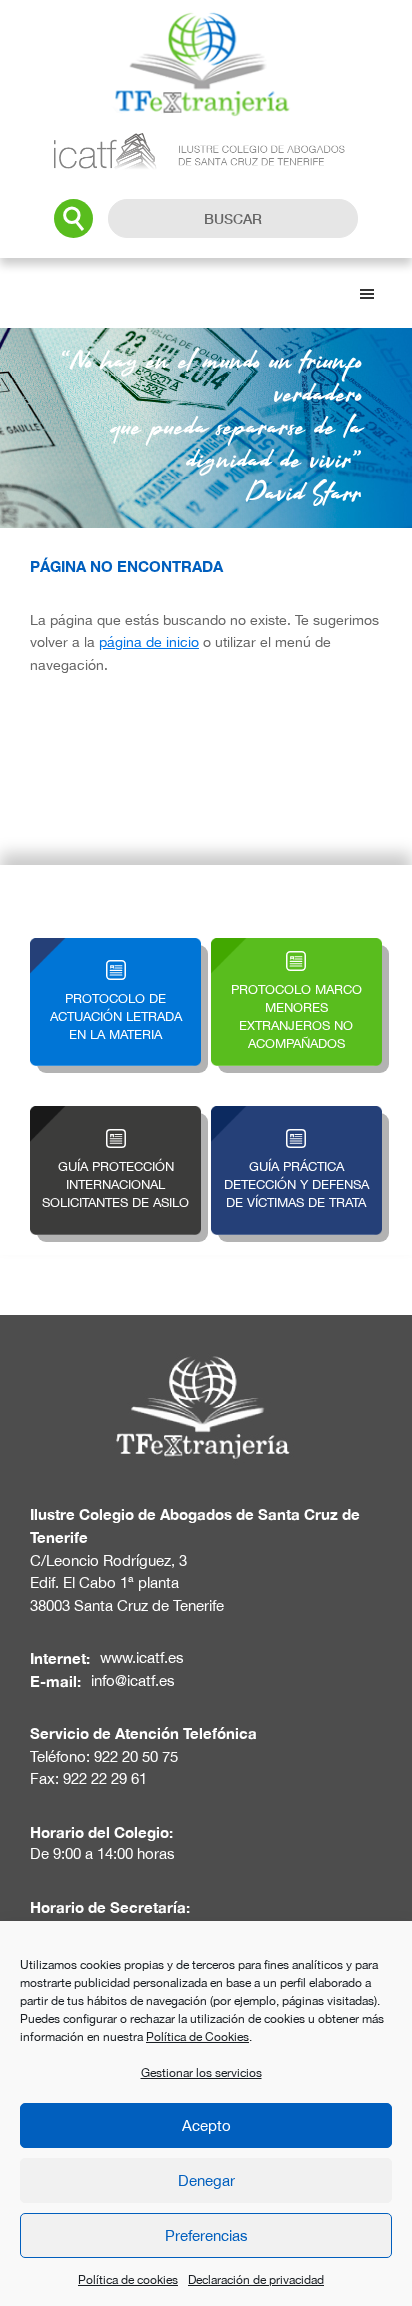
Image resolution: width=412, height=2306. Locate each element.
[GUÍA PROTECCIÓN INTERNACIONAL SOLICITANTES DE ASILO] (115, 1117)
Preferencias (206, 2235)
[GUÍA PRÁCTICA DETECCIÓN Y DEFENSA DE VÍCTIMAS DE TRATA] (296, 1117)
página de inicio (149, 642)
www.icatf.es (142, 1657)
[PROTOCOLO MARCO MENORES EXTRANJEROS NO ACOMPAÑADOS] (296, 949)
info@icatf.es (133, 1680)
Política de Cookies (197, 2037)
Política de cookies (128, 2280)
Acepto (206, 2125)
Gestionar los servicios (201, 2073)
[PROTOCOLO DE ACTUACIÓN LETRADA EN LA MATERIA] (115, 949)
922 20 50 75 (136, 1756)
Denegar (206, 2180)
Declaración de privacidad (256, 2280)
